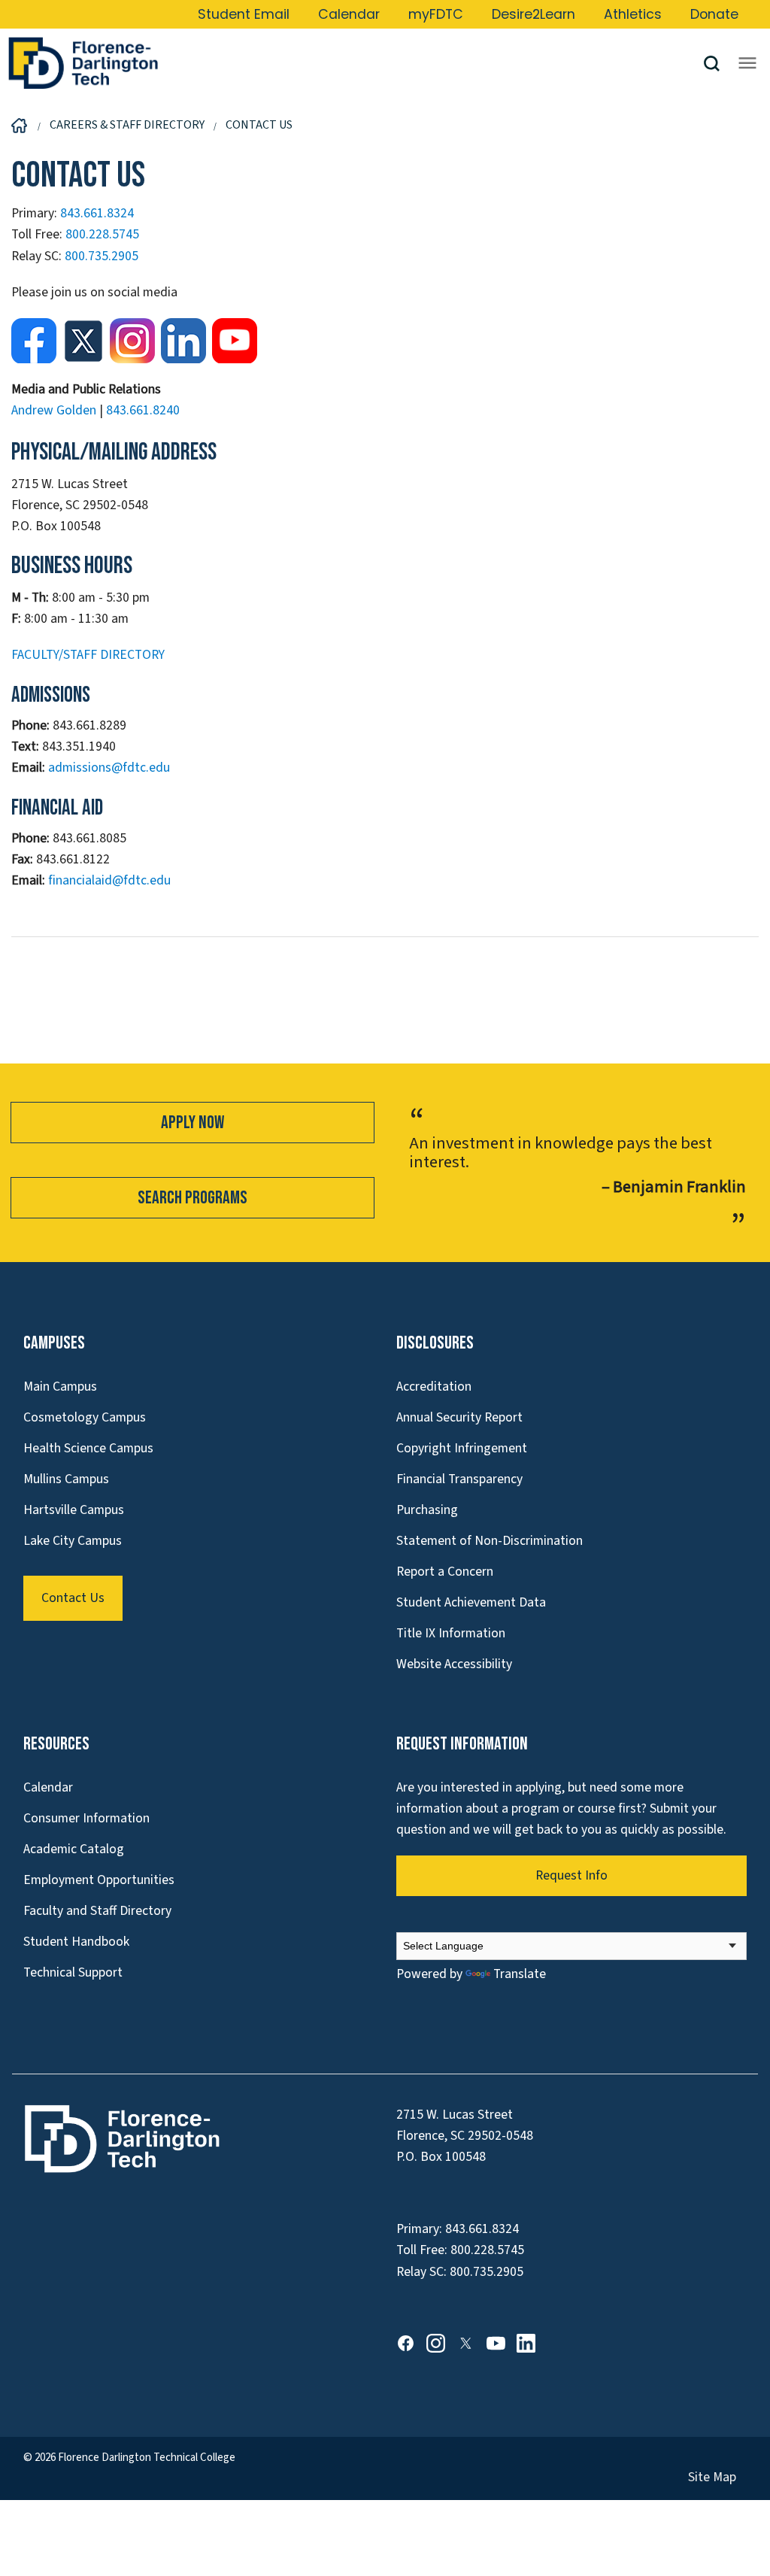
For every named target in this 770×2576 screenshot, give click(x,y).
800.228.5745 (102, 234)
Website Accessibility (454, 1664)
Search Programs (192, 1198)
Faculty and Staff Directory (97, 1911)
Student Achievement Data (471, 1602)
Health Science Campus (88, 1448)
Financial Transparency (459, 1479)
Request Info (571, 1875)
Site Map (712, 2477)
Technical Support (73, 1972)
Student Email (244, 14)
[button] (717, 64)
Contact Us (73, 1598)
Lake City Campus (73, 1541)
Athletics (633, 14)
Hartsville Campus (74, 1510)
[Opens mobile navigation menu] (747, 63)
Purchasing (427, 1510)
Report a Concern (445, 1572)
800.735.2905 (102, 256)
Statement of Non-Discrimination (490, 1541)
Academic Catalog (74, 1849)
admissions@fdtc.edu (109, 768)
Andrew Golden (54, 410)
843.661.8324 (97, 213)
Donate (714, 14)
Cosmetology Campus (85, 1417)
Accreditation (434, 1387)
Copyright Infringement (462, 1448)
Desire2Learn (534, 14)
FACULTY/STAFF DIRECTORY (88, 655)
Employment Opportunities (99, 1880)
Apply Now (192, 1123)
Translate (520, 1974)
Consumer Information (86, 1818)
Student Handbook (76, 1942)
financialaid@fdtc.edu (109, 880)
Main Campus (60, 1387)
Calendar (349, 14)
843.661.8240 (143, 410)
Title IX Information (451, 1633)
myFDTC (436, 14)
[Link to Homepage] (355, 63)
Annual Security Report (459, 1417)
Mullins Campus (66, 1479)
